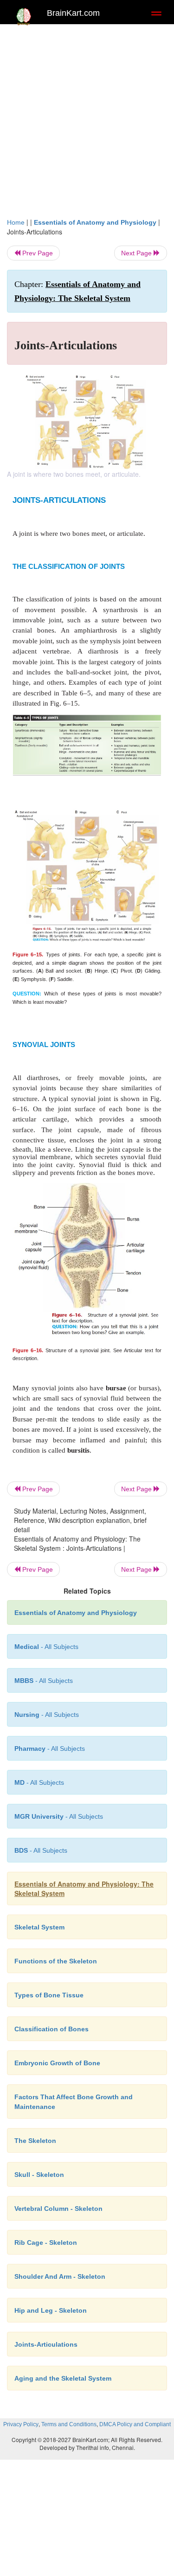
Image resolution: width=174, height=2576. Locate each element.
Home (16, 222)
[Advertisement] (87, 125)
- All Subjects (39, 1782)
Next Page (137, 253)
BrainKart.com (73, 13)
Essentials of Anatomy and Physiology (95, 222)
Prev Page (37, 253)
